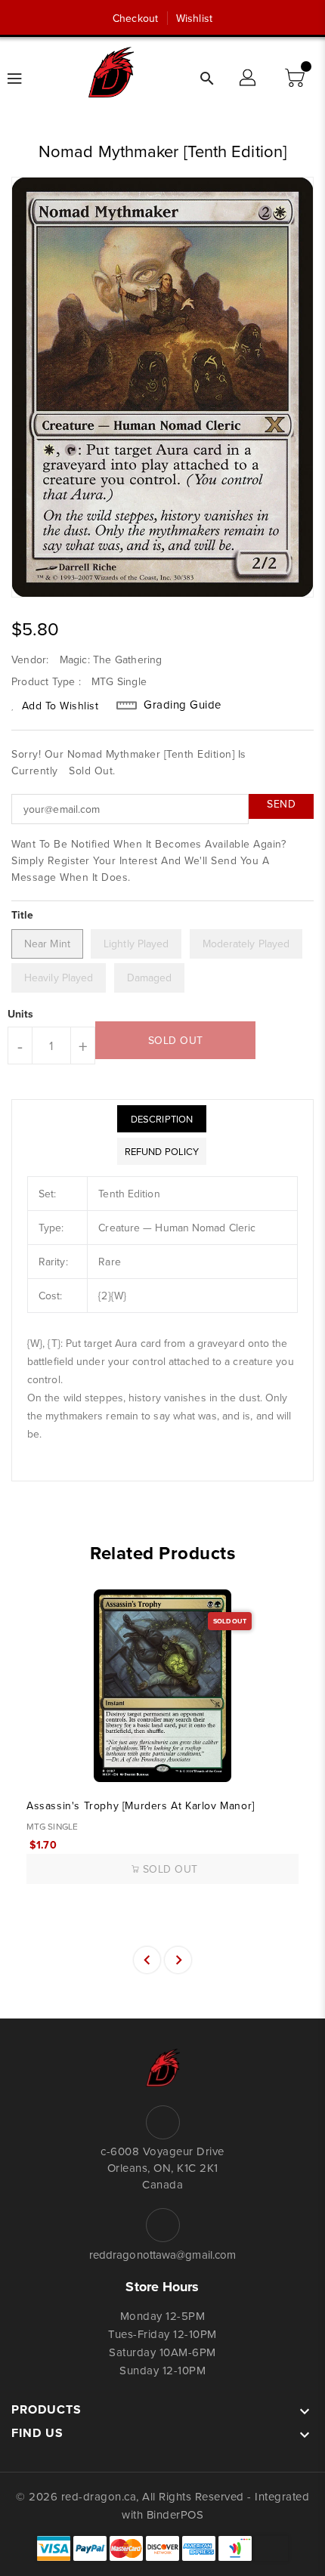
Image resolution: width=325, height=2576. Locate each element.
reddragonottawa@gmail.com (163, 2255)
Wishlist (194, 18)
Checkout (135, 18)
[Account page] (249, 79)
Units (21, 1014)
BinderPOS (175, 2514)
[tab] (162, 1119)
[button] (296, 79)
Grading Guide (183, 705)
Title (23, 915)
